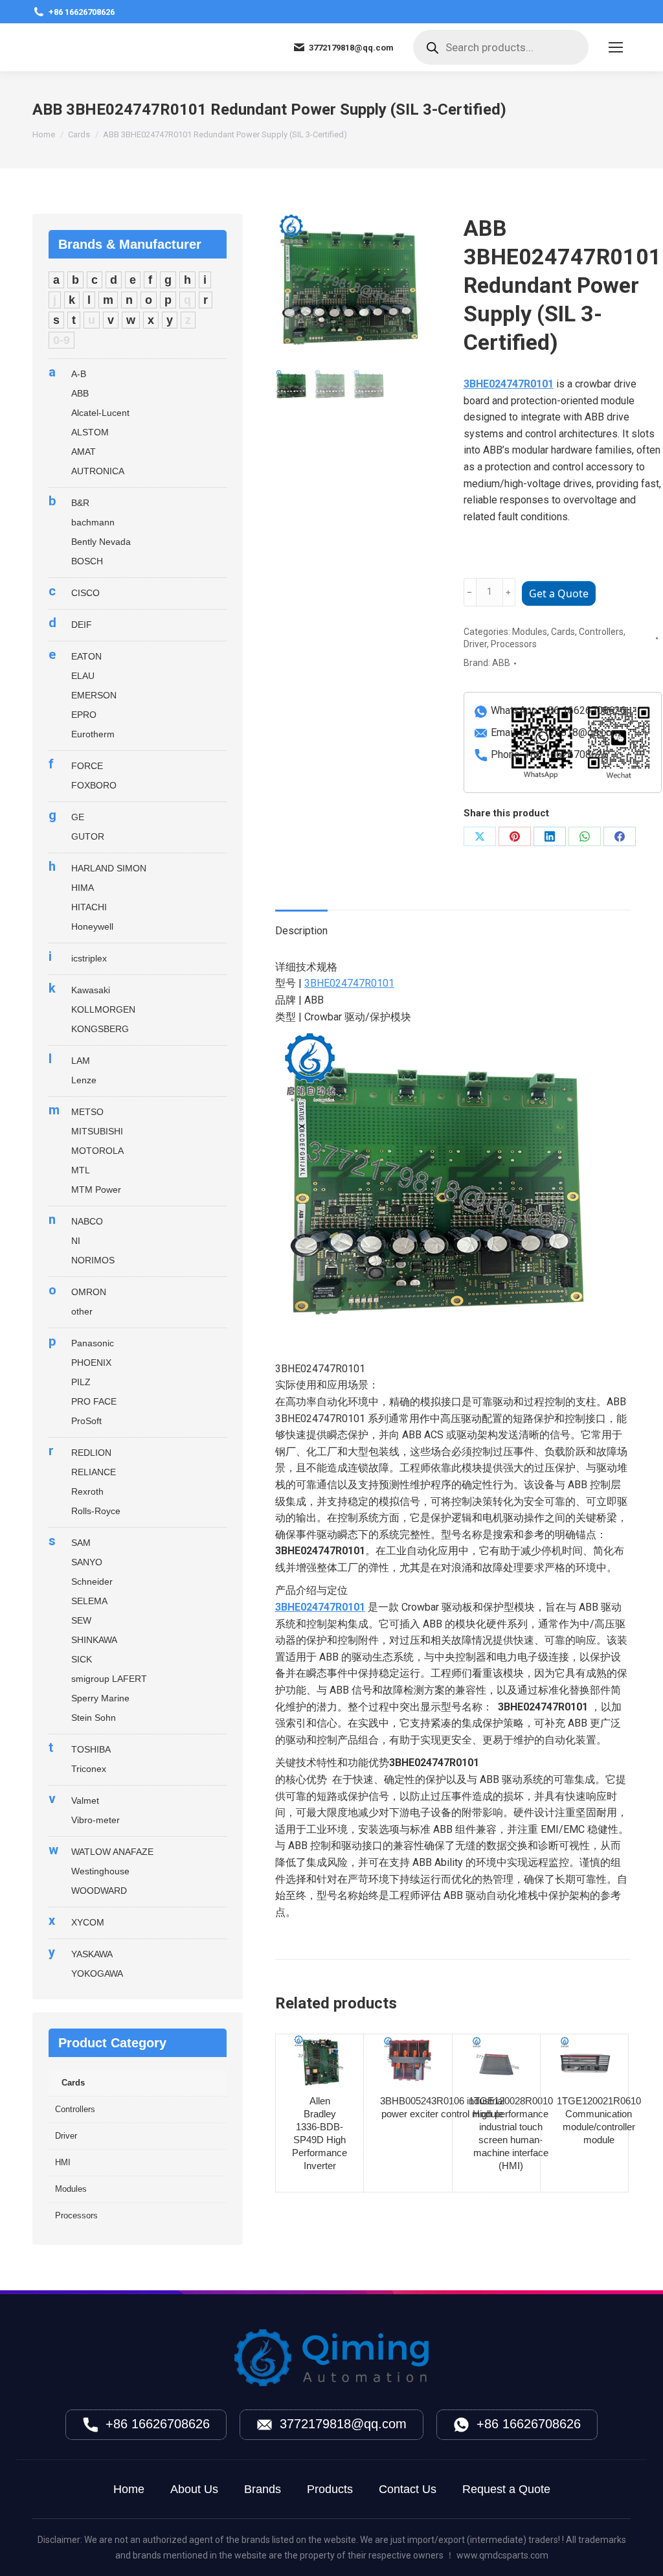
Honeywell (92, 926)
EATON (86, 656)
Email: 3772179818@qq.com (556, 732)
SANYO (87, 1562)
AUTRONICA (98, 471)
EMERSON (94, 695)
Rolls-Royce (96, 1511)
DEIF (82, 625)
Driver (475, 644)
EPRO (84, 715)
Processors (514, 644)
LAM (81, 1061)
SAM (81, 1543)
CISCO (85, 593)
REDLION (91, 1453)
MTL (81, 1170)
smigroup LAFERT (109, 1679)
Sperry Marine (100, 1698)
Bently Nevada (101, 542)
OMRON (89, 1292)
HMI (63, 2162)
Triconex (89, 1769)
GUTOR (88, 836)
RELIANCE (94, 1472)
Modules (530, 632)
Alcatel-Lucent (100, 413)
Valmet (85, 1800)
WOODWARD (99, 1891)
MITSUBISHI (97, 1131)
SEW (81, 1620)
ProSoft (86, 1421)
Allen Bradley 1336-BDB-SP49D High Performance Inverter (320, 2133)
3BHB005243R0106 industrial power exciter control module (442, 2107)
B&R (80, 503)
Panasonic (93, 1343)
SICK (82, 1659)
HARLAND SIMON (109, 868)
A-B (79, 374)
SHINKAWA (94, 1640)
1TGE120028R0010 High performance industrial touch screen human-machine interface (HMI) (511, 2133)
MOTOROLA (97, 1151)
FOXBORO (94, 785)
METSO (87, 1112)
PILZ (81, 1382)
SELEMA (89, 1601)
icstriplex (89, 958)
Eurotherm (93, 734)
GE (78, 817)
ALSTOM (90, 432)
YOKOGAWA (97, 1973)
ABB (501, 663)
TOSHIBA (91, 1749)
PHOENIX (91, 1363)
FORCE (87, 766)
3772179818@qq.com (343, 2424)
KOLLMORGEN (103, 1009)
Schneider (92, 1581)
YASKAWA (92, 1954)
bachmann (93, 522)
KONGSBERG (100, 1029)
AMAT (84, 452)
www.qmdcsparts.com (502, 2555)
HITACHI (89, 907)
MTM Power (96, 1190)
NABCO (87, 1221)
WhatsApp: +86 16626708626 (558, 710)
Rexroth (87, 1491)
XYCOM (88, 1922)
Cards (563, 632)
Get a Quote (559, 593)
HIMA (83, 888)
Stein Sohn (94, 1718)
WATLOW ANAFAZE (112, 1852)
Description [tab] (301, 931)
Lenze (84, 1080)
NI (76, 1241)
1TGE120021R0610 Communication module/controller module (599, 2120)
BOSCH (87, 561)
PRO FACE (94, 1401)
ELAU (83, 676)
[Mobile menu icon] (616, 47)
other (82, 1311)
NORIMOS (93, 1260)
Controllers (601, 632)
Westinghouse (100, 1871)
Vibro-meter (96, 1820)
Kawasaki (91, 990)
